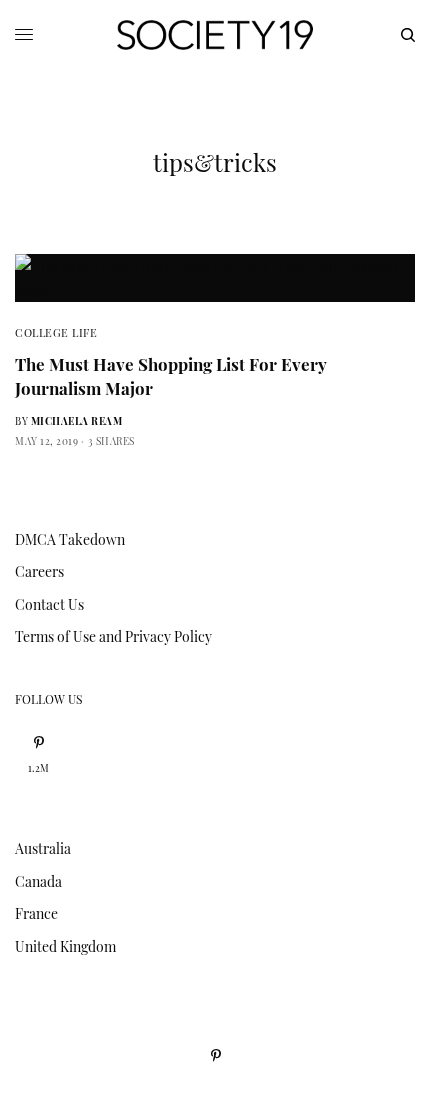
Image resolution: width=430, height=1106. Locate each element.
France (36, 913)
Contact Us (49, 604)
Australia (43, 848)
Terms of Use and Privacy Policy (113, 636)
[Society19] (215, 35)
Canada (38, 881)
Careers (39, 571)
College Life (56, 332)
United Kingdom (65, 946)
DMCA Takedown (70, 539)
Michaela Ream (77, 421)
